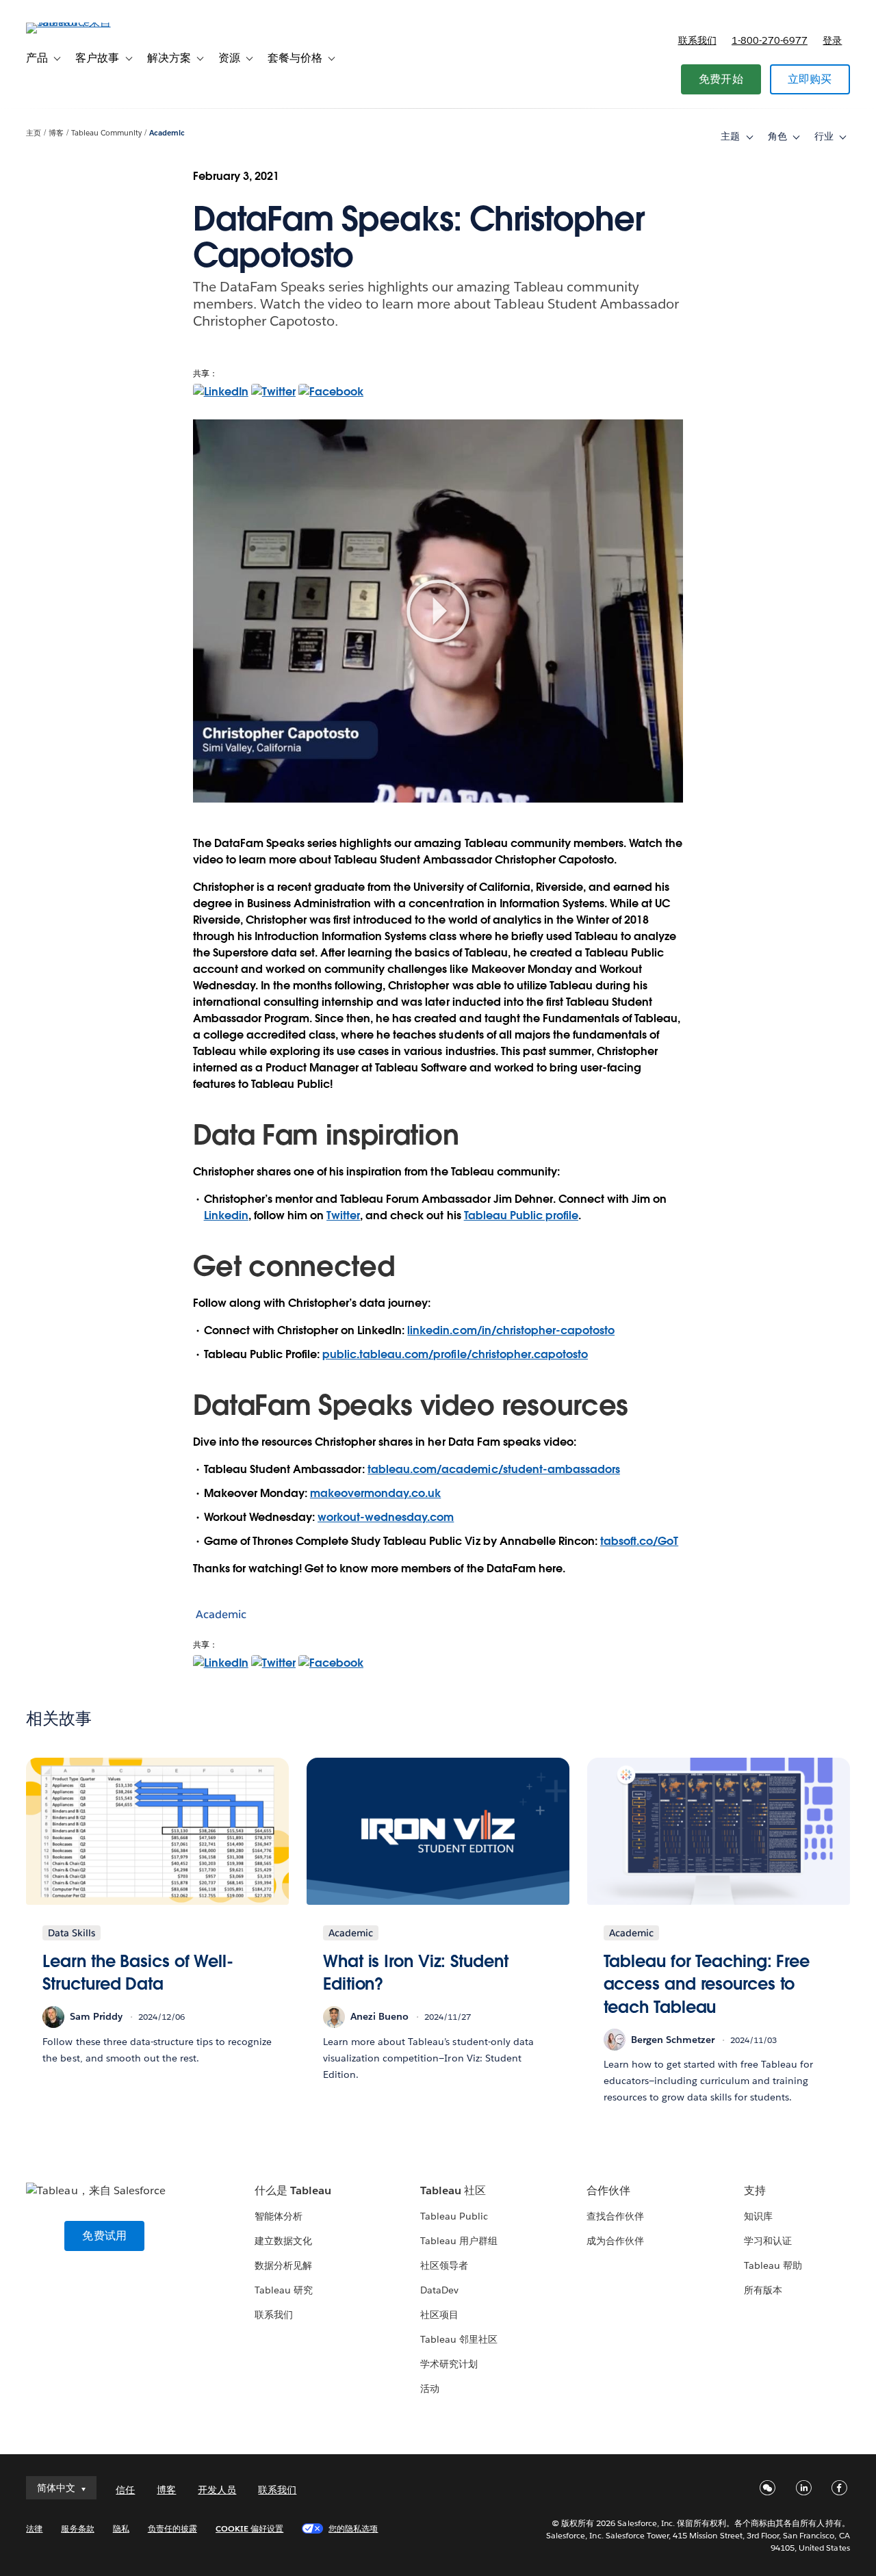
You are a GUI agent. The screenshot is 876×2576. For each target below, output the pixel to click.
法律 (34, 2528)
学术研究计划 (449, 2364)
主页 (34, 133)
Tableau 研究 (284, 2290)
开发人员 (217, 2490)
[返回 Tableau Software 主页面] (77, 22)
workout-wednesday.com (386, 1517)
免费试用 (104, 2236)
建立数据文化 (283, 2241)
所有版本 (763, 2290)
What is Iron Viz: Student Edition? (416, 1973)
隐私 (121, 2528)
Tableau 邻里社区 (459, 2339)
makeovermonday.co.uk (375, 1493)
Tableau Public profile (521, 1215)
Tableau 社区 (453, 2190)
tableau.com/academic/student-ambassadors (494, 1469)
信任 (125, 2490)
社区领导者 (444, 2265)
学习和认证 (768, 2241)
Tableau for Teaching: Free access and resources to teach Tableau (707, 1984)
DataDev (439, 2290)
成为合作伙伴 (615, 2241)
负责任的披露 (172, 2528)
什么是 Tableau (293, 2190)
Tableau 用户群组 (459, 2241)
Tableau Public (454, 2216)
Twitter (343, 1215)
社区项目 (439, 2315)
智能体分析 (279, 2216)
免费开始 (721, 79)
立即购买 (810, 79)
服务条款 (77, 2528)
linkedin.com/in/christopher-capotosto (511, 1330)
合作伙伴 (608, 2190)
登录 (832, 40)
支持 (755, 2190)
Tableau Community (106, 133)
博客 (56, 133)
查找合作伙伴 (615, 2216)
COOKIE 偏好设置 (249, 2528)
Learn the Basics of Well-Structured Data (138, 1973)
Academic (167, 133)
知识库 (758, 2216)
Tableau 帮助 (773, 2265)
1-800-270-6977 (770, 40)
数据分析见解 (283, 2265)
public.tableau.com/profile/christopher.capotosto (455, 1354)
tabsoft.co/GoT (639, 1541)
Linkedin (226, 1215)
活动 (430, 2389)
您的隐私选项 (353, 2528)
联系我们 (697, 40)
